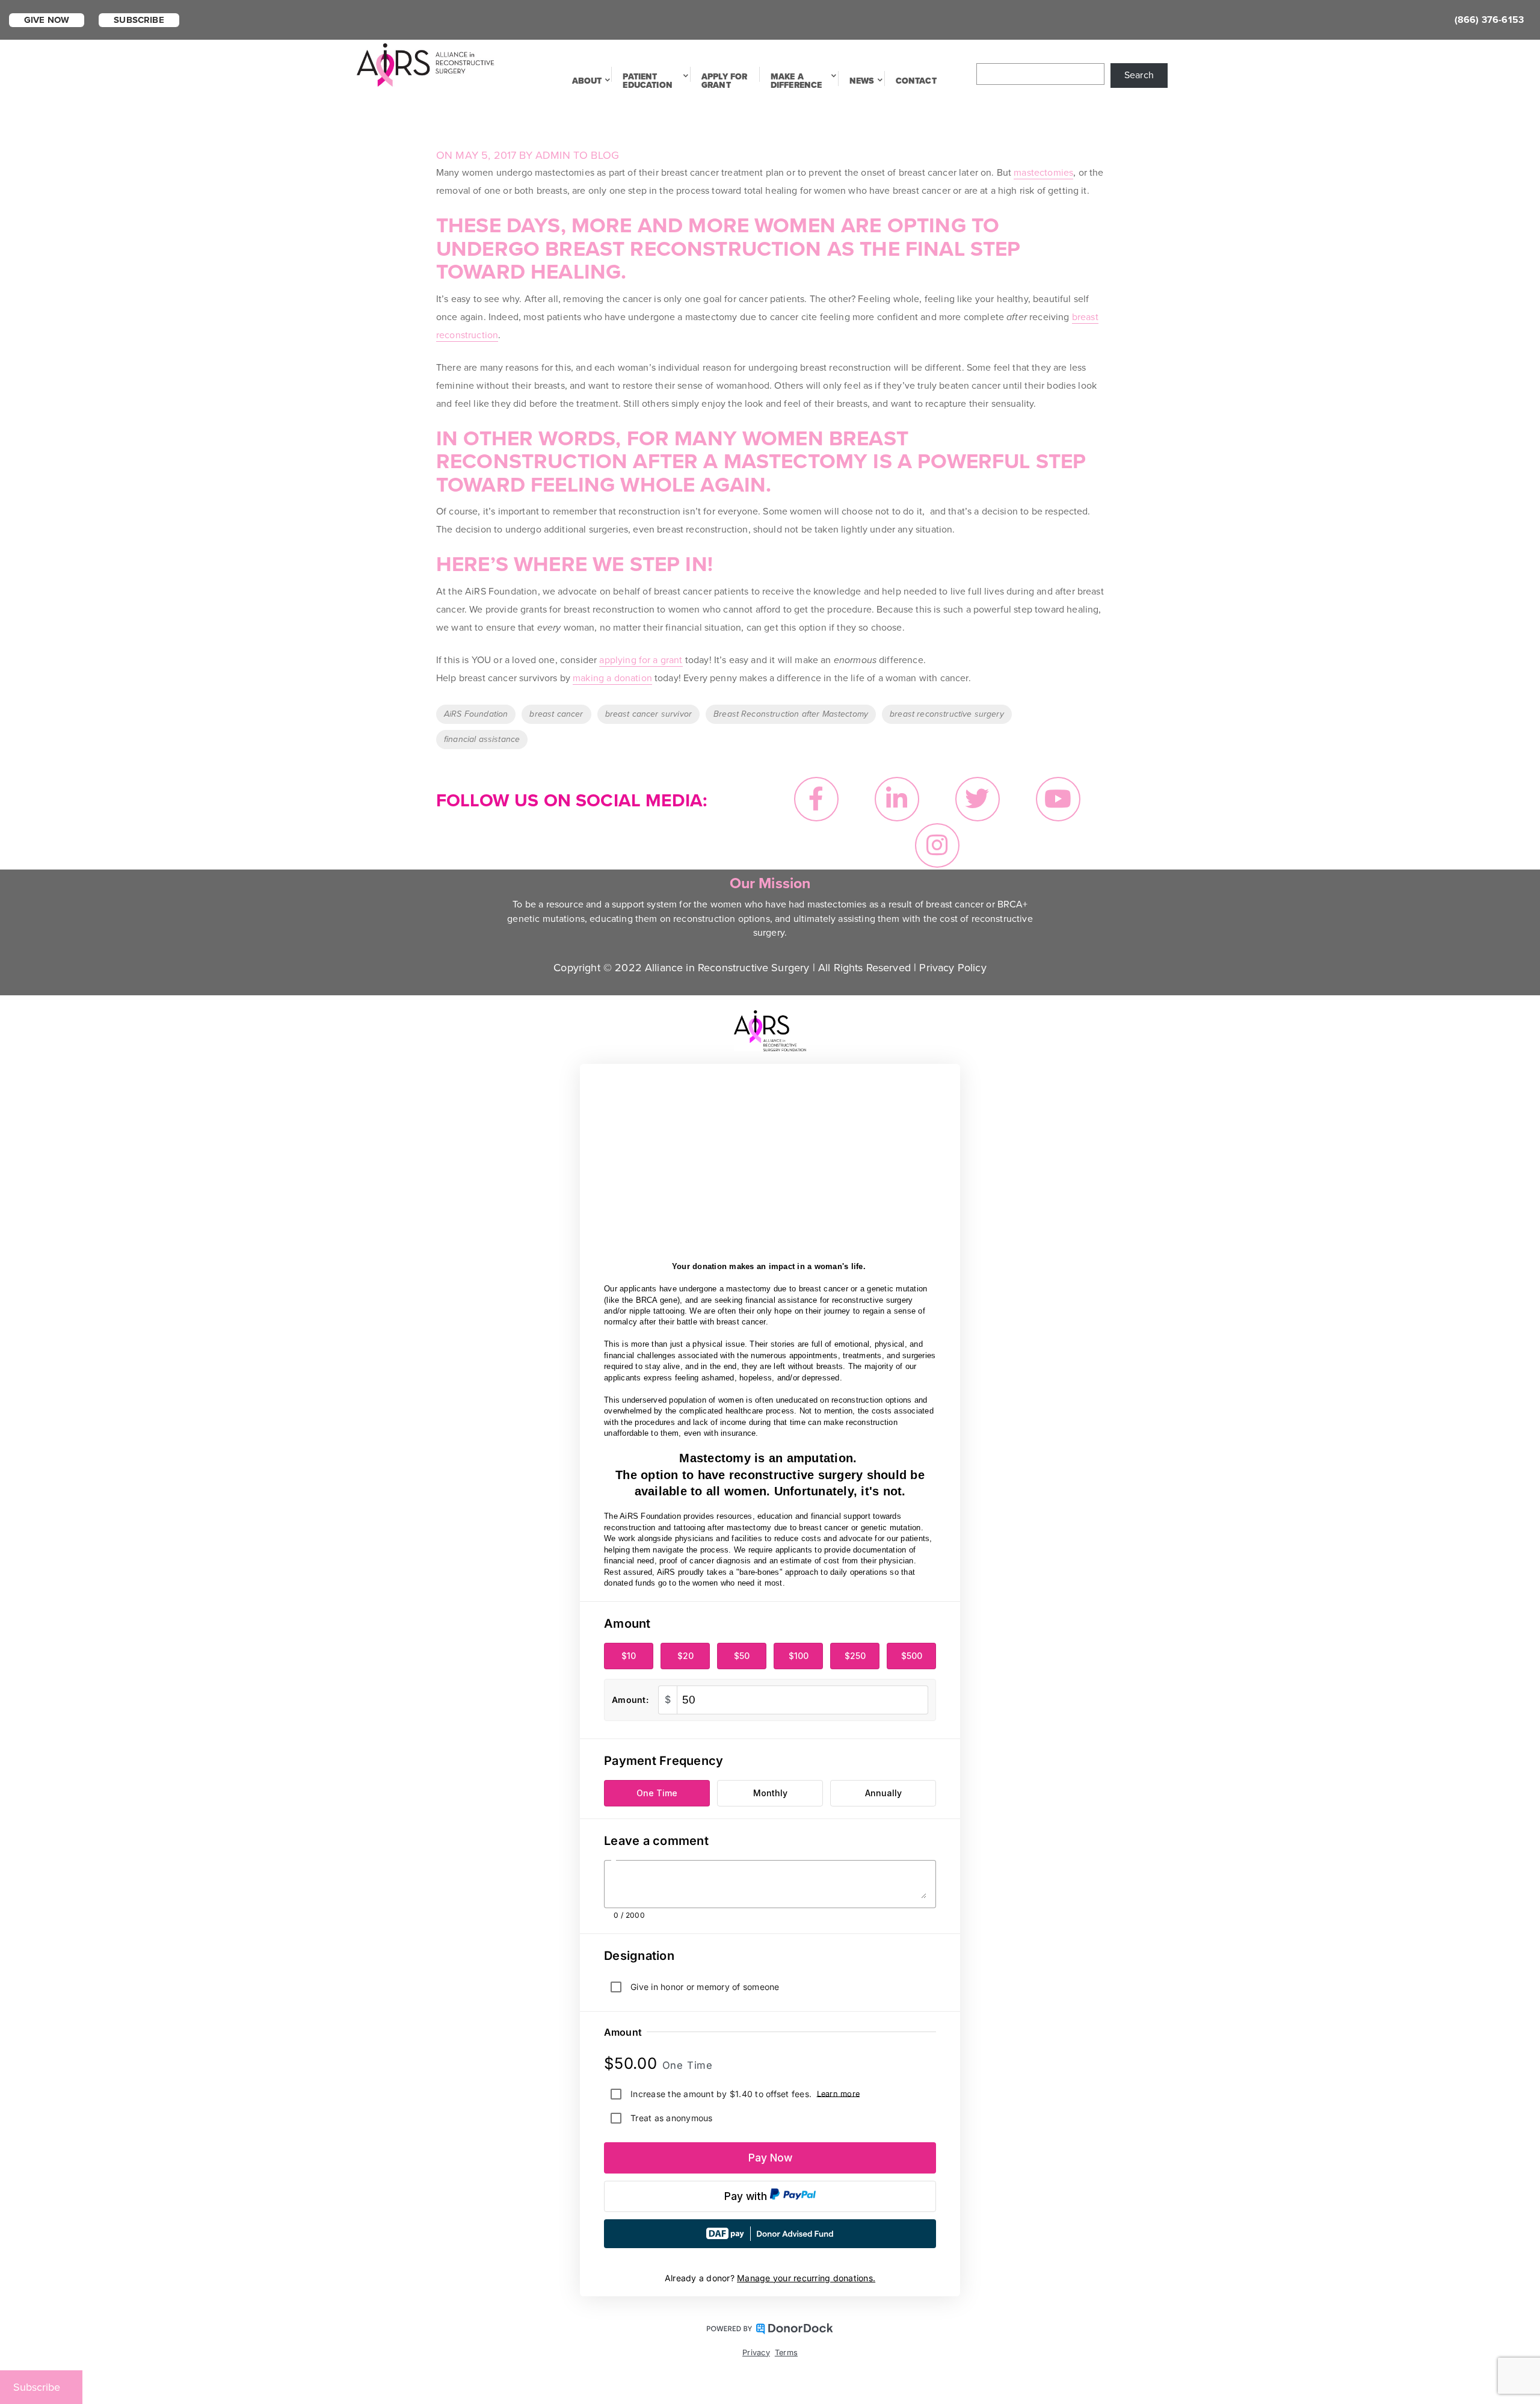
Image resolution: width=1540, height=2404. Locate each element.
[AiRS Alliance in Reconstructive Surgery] (426, 64)
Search (1139, 75)
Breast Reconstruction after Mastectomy (791, 714)
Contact (916, 81)
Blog (605, 155)
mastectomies (1043, 173)
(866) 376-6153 (1489, 20)
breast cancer (556, 714)
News (862, 81)
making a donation (612, 678)
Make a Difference (796, 81)
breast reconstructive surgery (947, 714)
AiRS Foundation (476, 714)
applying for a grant (641, 660)
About (587, 81)
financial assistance (482, 739)
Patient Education (647, 81)
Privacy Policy (953, 968)
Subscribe (139, 20)
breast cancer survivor (649, 714)
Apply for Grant (724, 81)
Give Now (47, 20)
